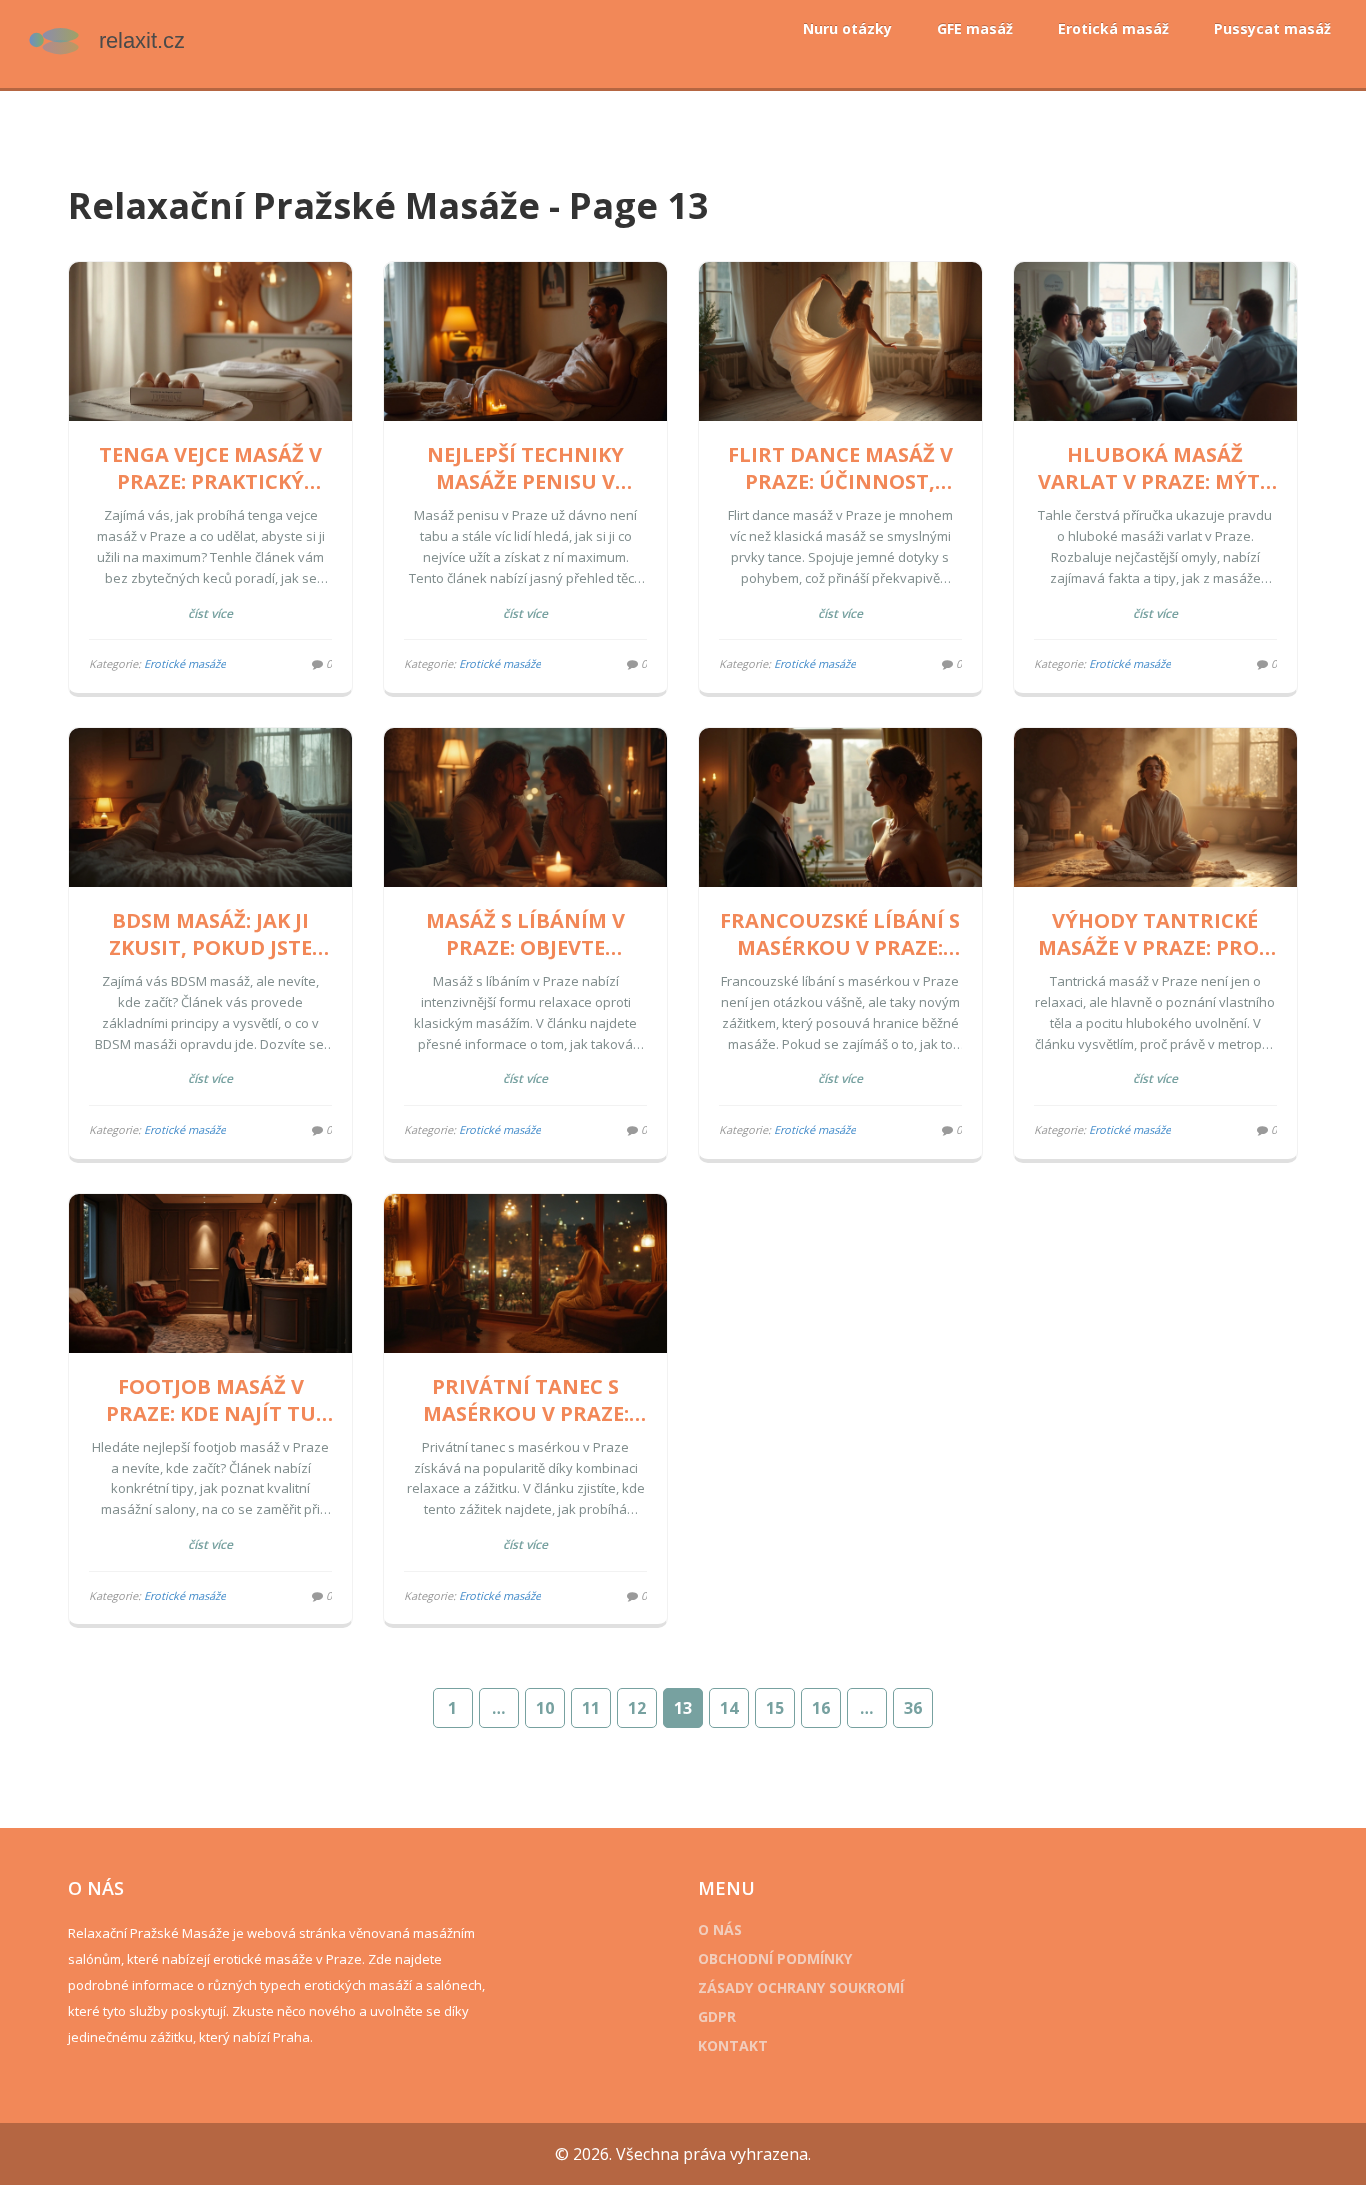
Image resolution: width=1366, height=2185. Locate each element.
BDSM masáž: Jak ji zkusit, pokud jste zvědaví (210, 934)
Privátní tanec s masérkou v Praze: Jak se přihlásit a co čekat (525, 1400)
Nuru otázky (847, 28)
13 (683, 1708)
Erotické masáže (185, 663)
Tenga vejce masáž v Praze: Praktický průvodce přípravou (211, 468)
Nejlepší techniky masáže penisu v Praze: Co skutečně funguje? (525, 468)
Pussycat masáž (1272, 28)
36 (913, 1708)
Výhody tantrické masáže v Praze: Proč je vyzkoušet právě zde (1155, 934)
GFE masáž (975, 28)
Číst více (210, 613)
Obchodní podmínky (775, 1958)
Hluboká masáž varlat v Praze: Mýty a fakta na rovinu (1155, 468)
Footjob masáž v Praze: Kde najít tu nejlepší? (211, 1400)
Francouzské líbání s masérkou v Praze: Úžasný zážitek (840, 934)
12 (637, 1708)
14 (729, 1708)
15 (775, 1708)
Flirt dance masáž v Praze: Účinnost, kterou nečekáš (840, 468)
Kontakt (733, 2045)
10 (545, 1708)
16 (821, 1708)
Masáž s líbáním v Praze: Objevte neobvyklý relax (525, 934)
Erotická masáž (1113, 28)
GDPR (717, 2016)
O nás (720, 1929)
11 (591, 1708)
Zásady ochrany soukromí (801, 1987)
